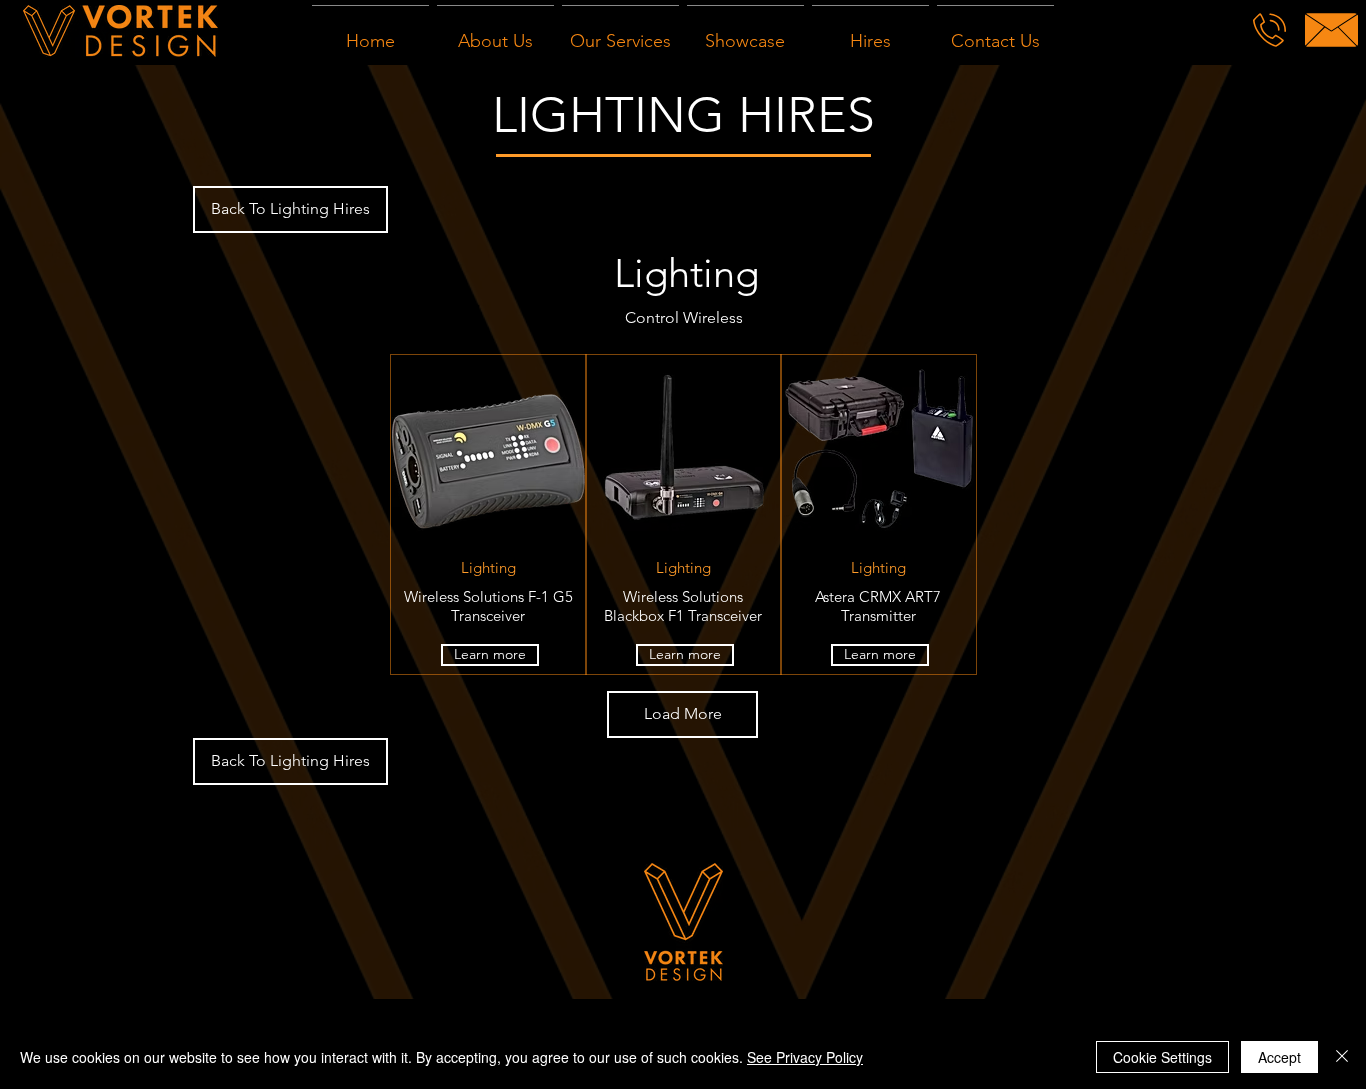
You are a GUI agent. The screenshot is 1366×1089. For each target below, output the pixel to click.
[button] (682, 714)
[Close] (1342, 1057)
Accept (1279, 1057)
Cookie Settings (1162, 1057)
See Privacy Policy (805, 1057)
